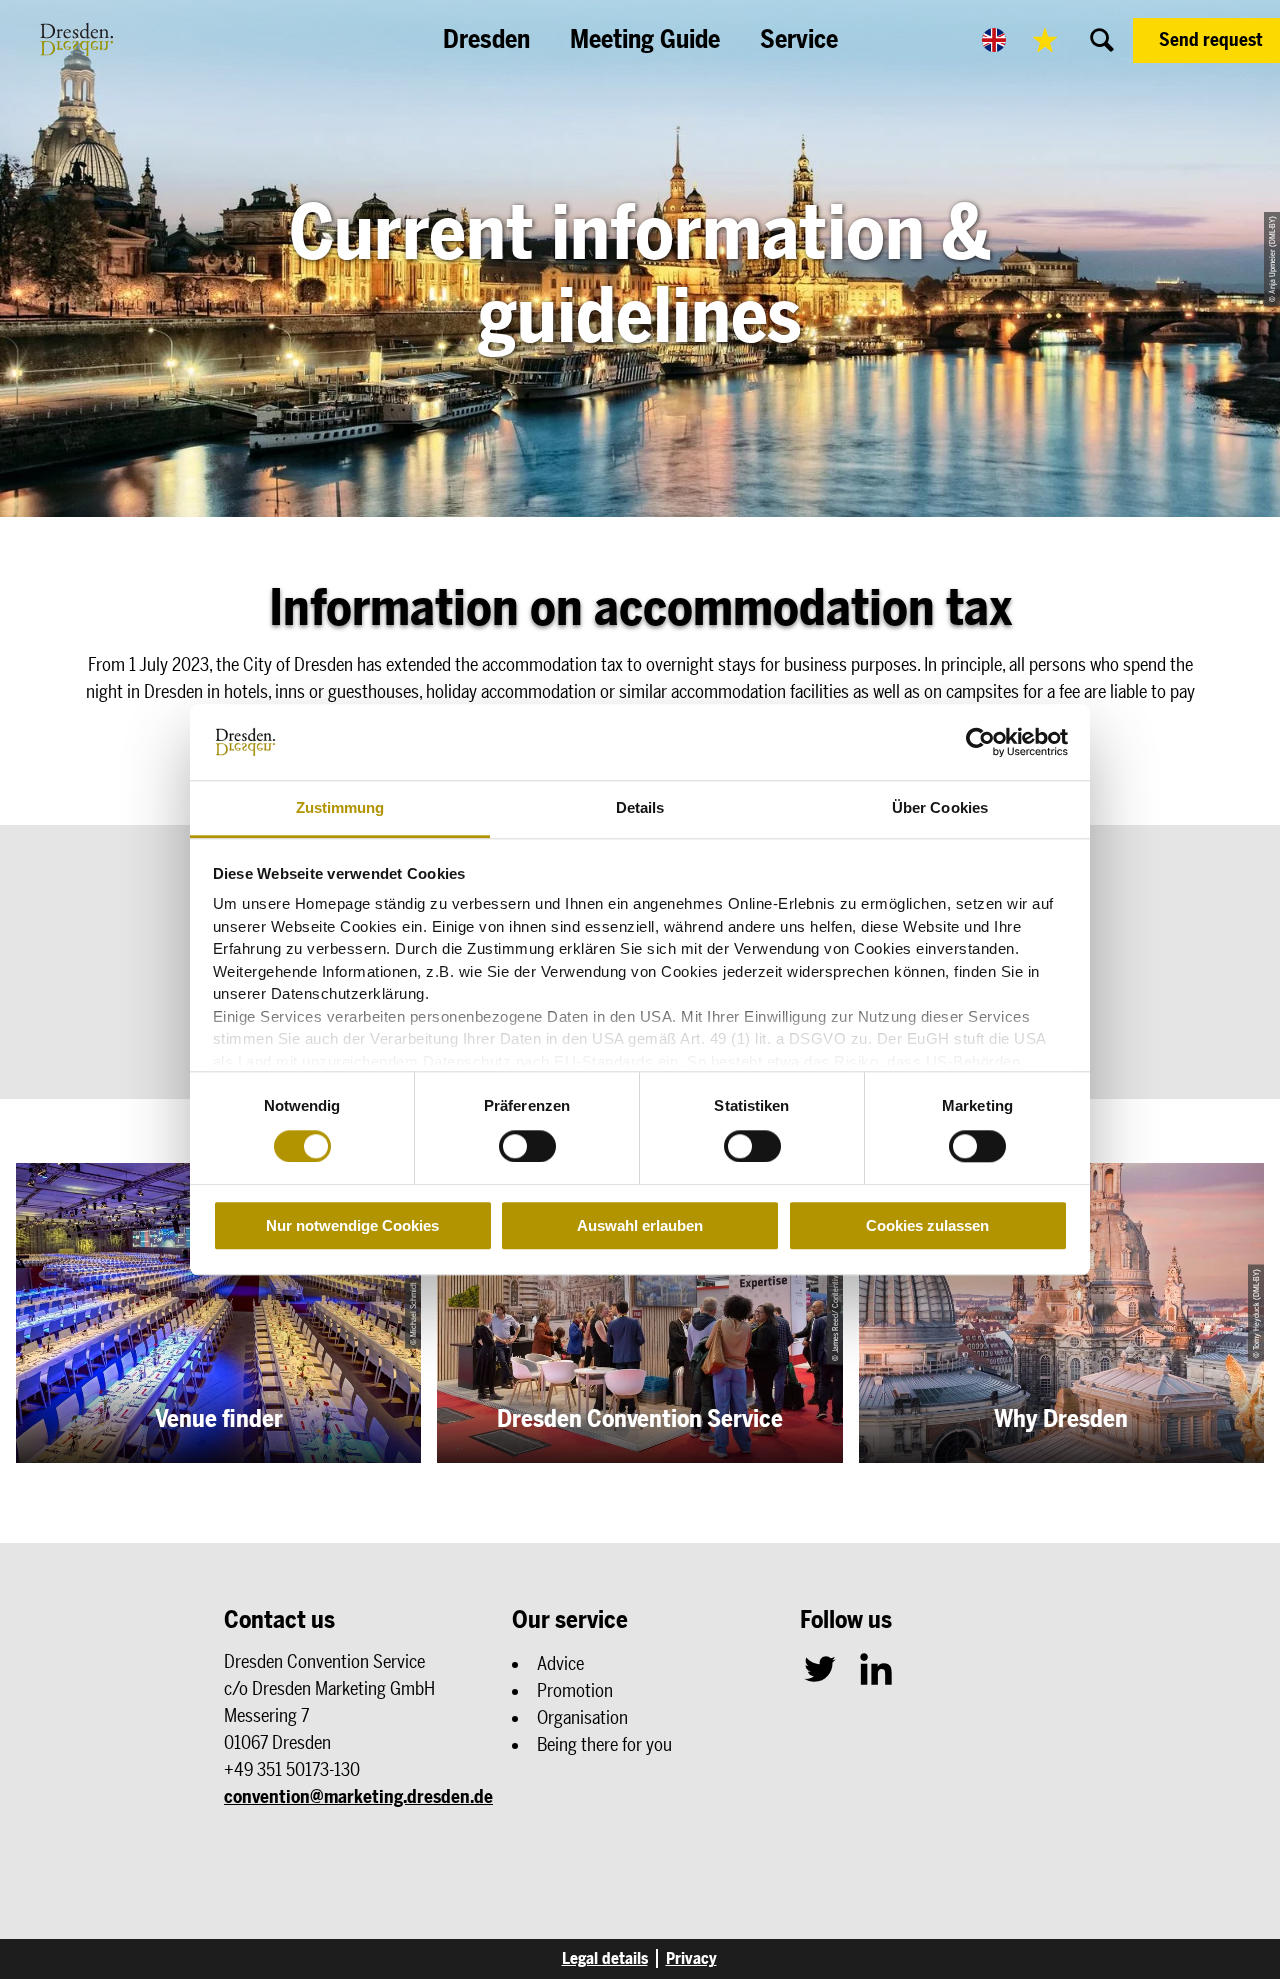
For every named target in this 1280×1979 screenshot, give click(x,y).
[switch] (527, 1146)
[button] (1206, 40)
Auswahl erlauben (640, 1225)
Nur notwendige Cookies (352, 1225)
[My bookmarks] (1045, 40)
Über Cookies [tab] (940, 808)
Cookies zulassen (927, 1225)
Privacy (691, 1958)
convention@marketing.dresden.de (358, 1797)
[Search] (1102, 40)
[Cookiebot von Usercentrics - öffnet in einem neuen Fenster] (980, 742)
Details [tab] (640, 808)
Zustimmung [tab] (340, 808)
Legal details (605, 1958)
